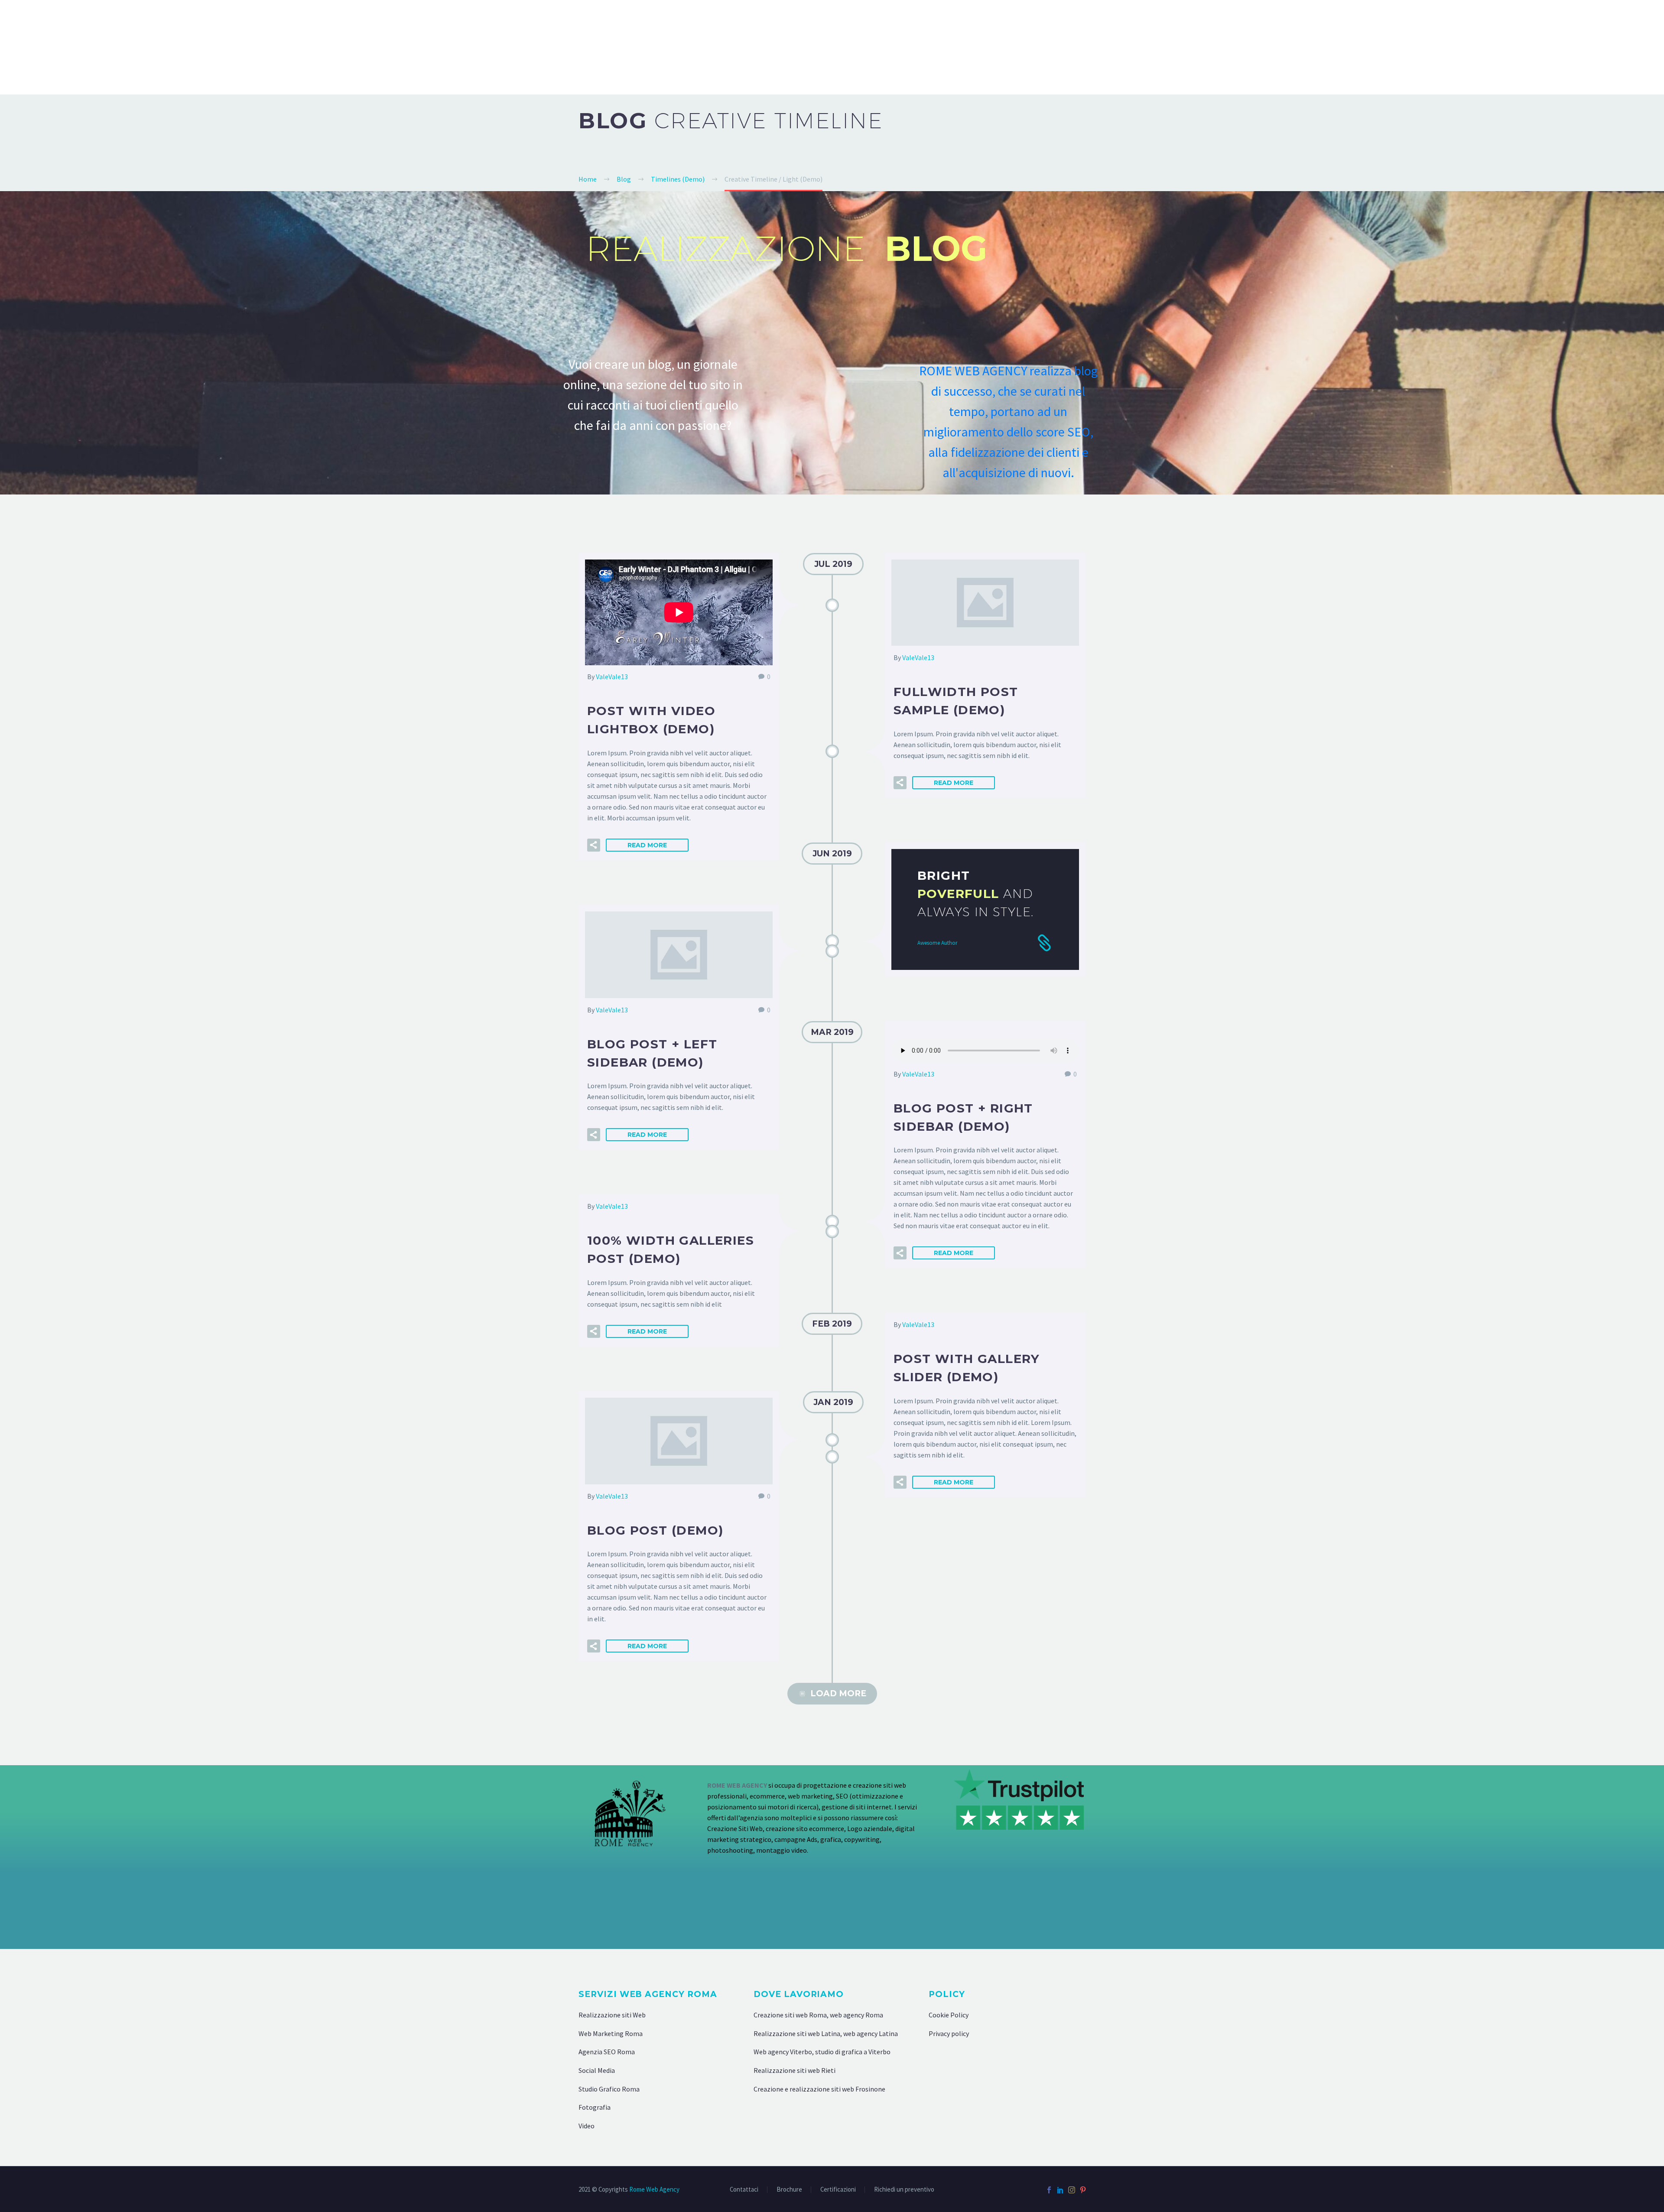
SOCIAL (1575, 47)
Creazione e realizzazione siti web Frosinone (819, 2089)
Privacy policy (949, 2033)
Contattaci (744, 2190)
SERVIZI (1617, 47)
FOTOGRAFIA (1485, 47)
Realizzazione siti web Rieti (795, 2070)
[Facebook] (1049, 2190)
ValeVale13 (612, 677)
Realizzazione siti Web (612, 2015)
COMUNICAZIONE (1335, 47)
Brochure (789, 2190)
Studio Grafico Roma (609, 2089)
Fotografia (595, 2107)
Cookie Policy (949, 2015)
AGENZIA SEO (1182, 47)
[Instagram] (1072, 2190)
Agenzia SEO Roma (607, 2052)
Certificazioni (838, 2190)
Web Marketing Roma (611, 2033)
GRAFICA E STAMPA (1413, 47)
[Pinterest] (1083, 2190)
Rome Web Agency (654, 2189)
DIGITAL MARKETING (1255, 47)
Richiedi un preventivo (904, 2190)
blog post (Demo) (655, 1530)
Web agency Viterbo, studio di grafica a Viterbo (822, 2052)
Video (587, 2126)
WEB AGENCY (1120, 47)
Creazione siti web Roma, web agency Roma (818, 2015)
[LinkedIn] (1060, 2190)
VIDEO (1535, 47)
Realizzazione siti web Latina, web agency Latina (826, 2033)
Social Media (597, 2070)
